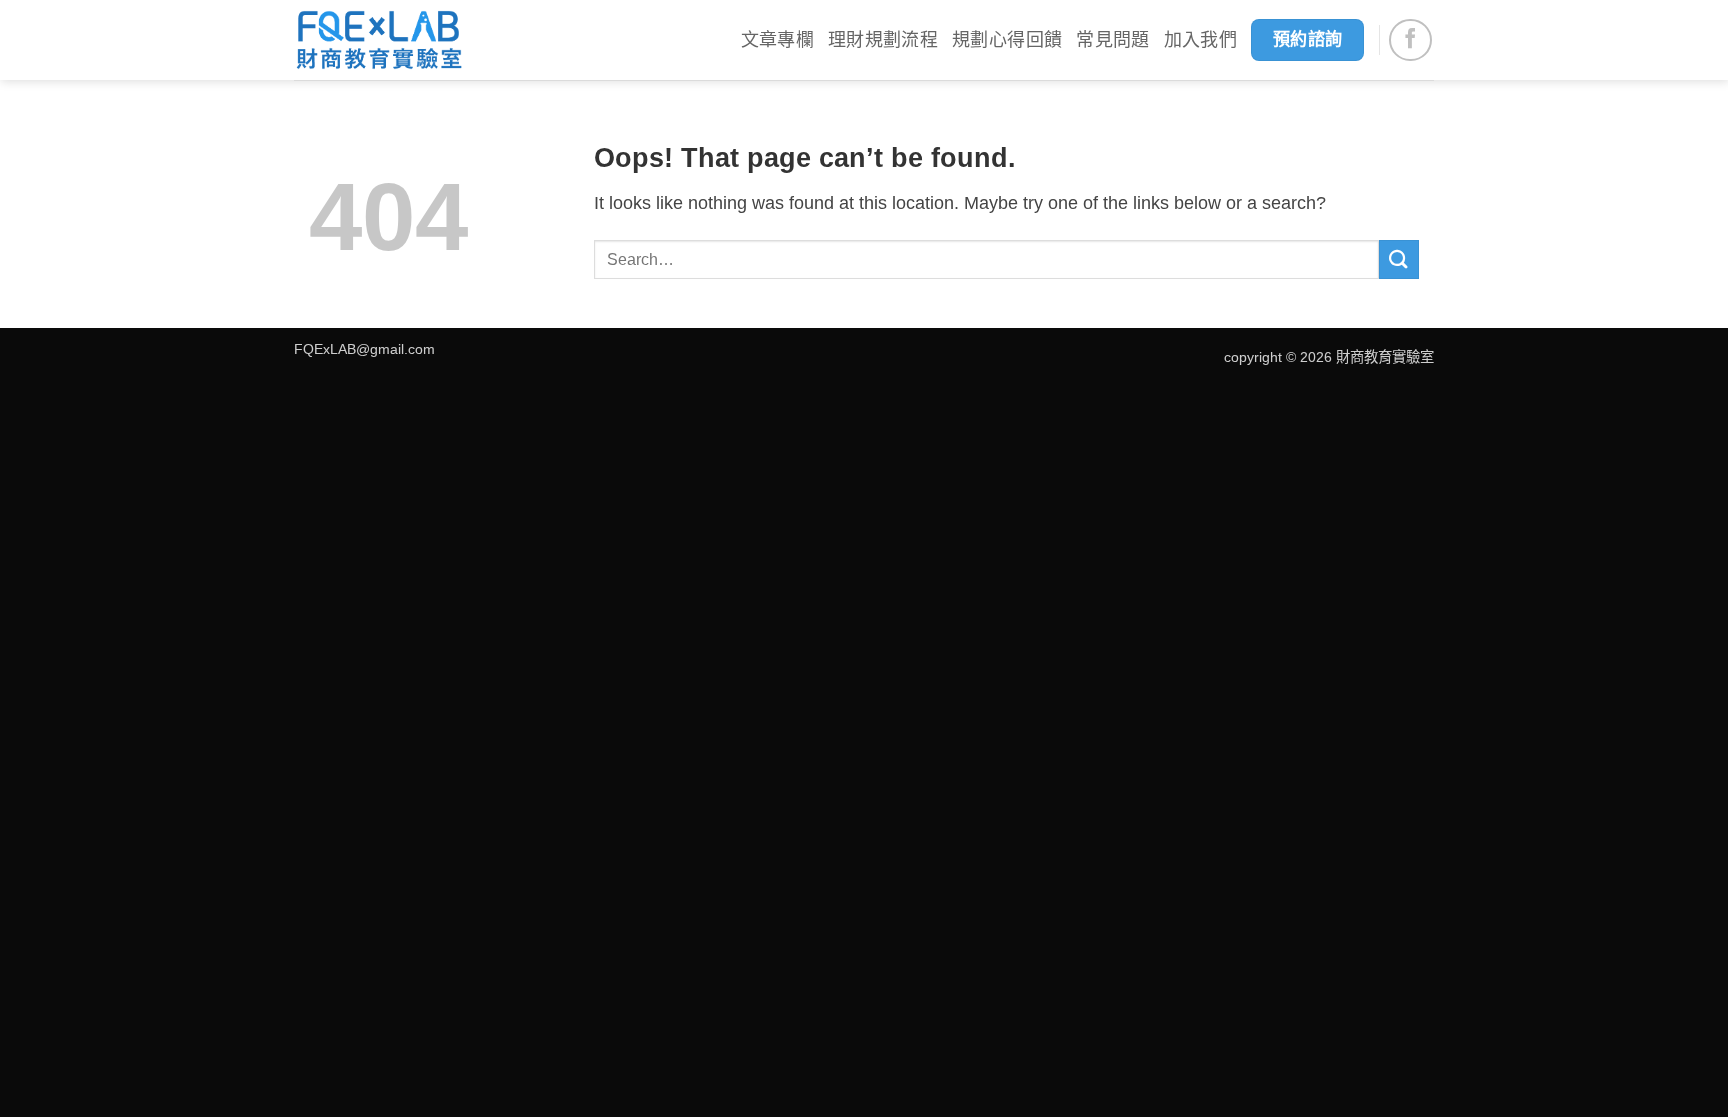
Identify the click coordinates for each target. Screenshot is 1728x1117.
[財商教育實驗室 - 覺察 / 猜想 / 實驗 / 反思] (379, 40)
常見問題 (1112, 40)
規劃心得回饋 (1007, 40)
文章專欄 (777, 40)
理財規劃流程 (883, 40)
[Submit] (1399, 259)
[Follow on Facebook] (1410, 40)
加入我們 (1200, 40)
